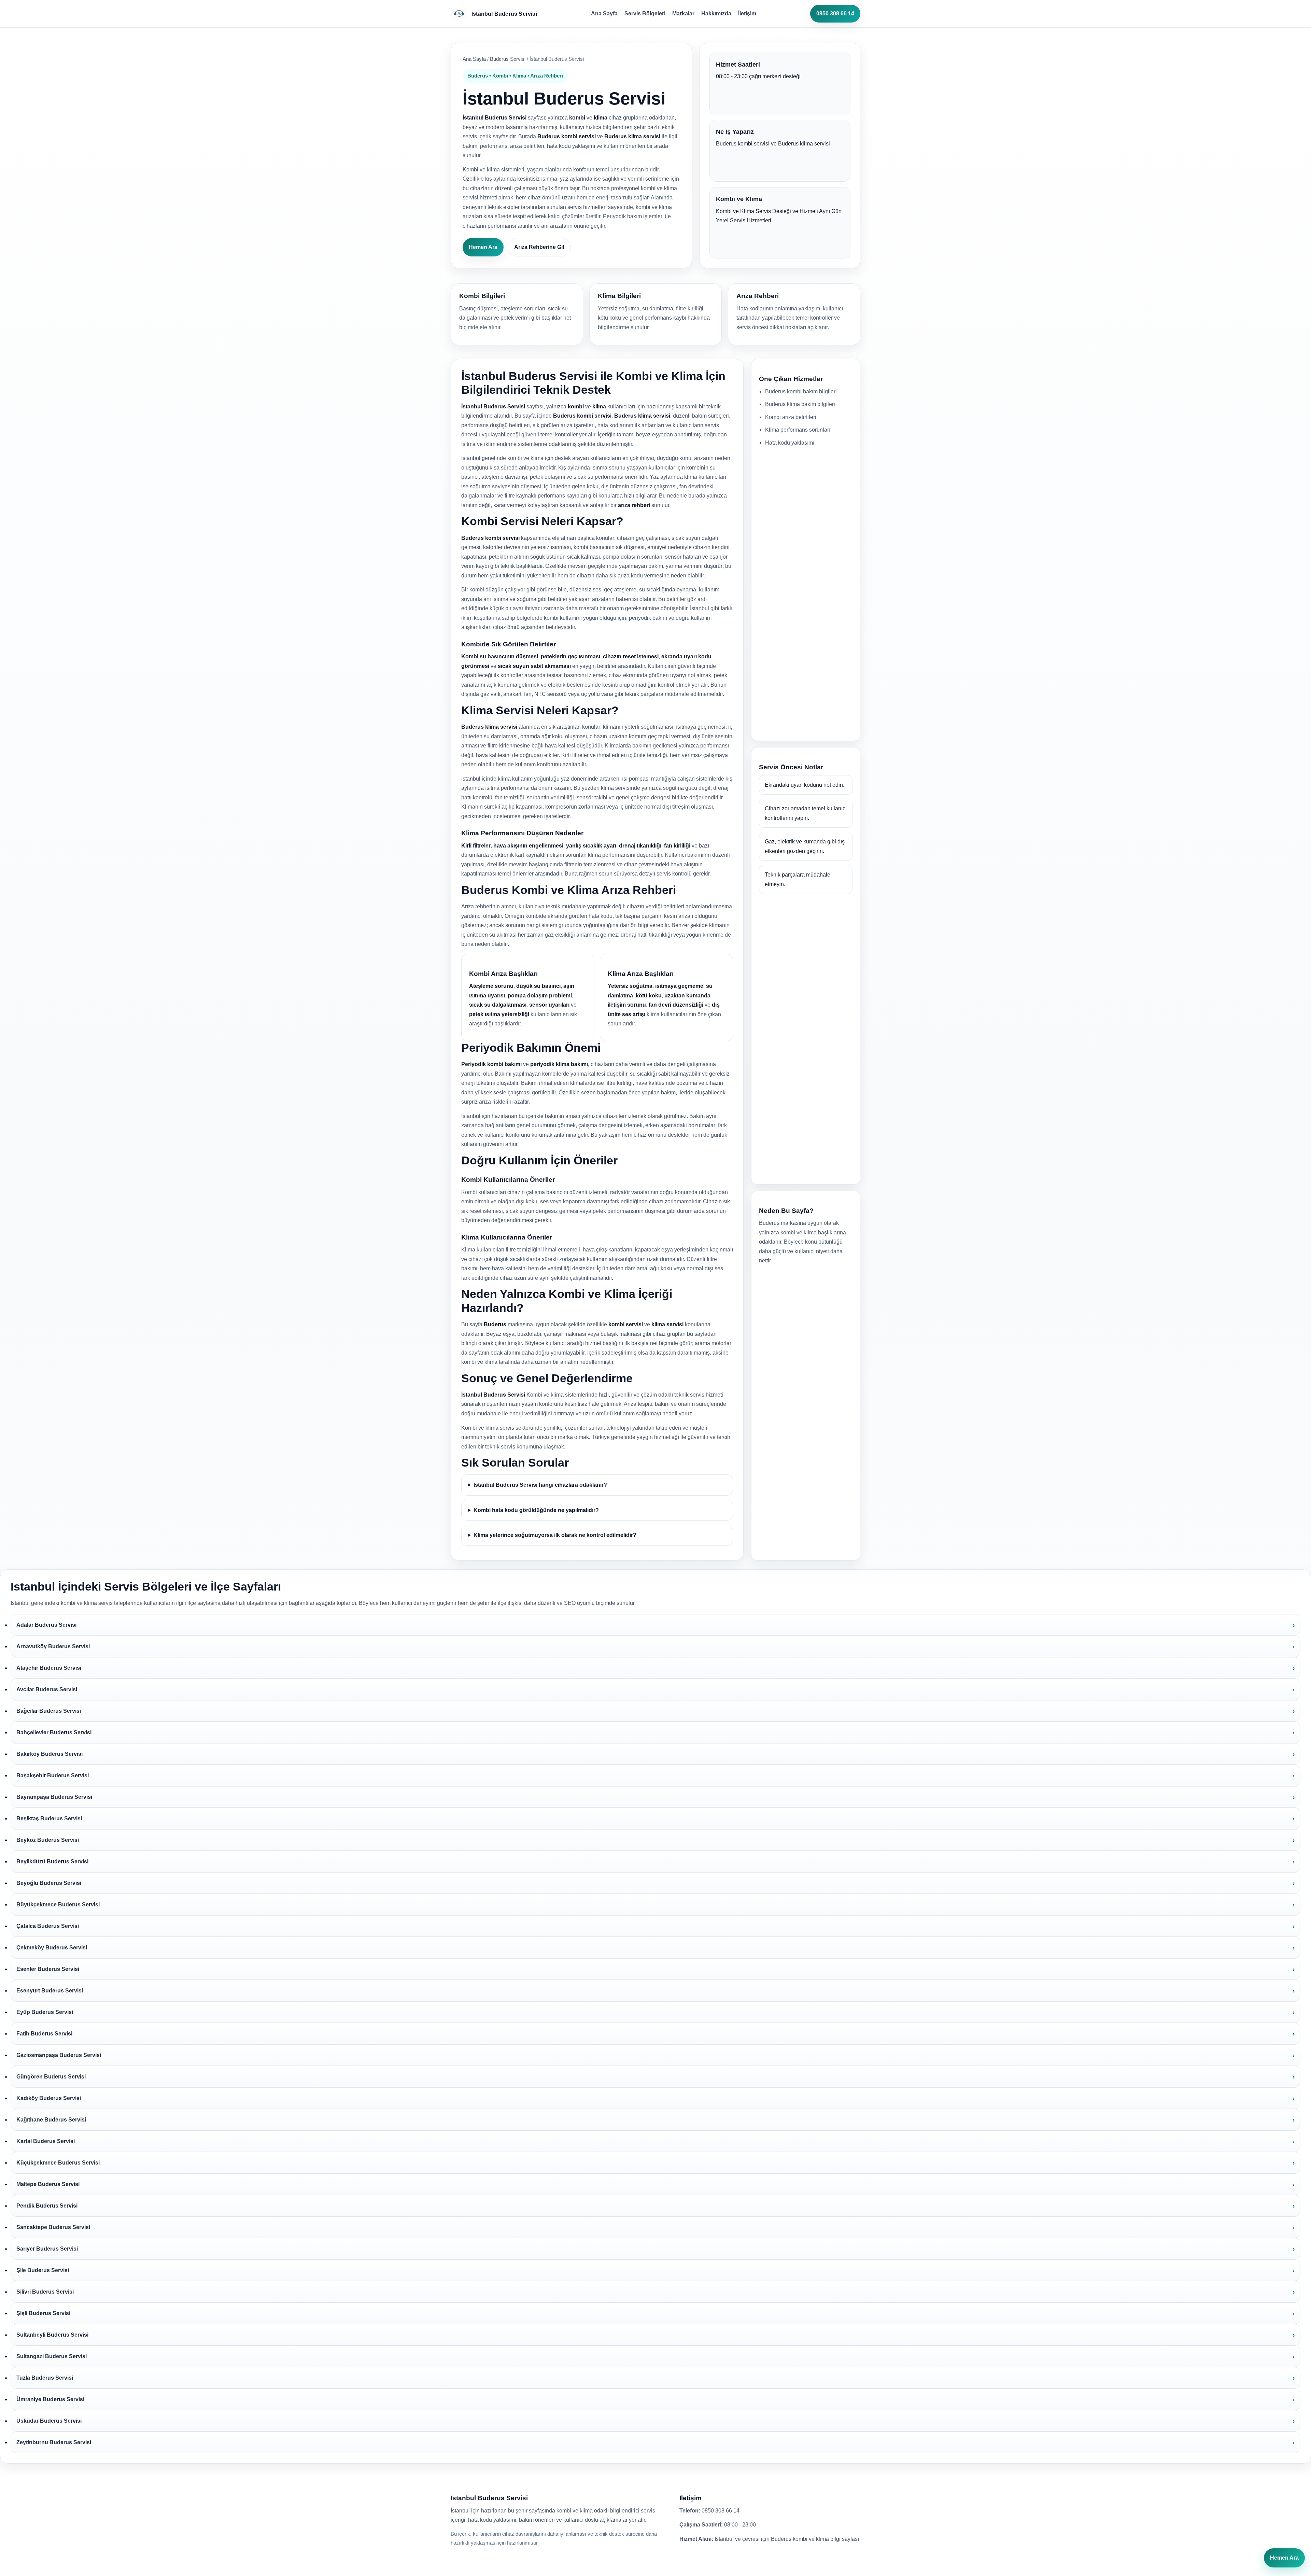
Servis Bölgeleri (645, 13)
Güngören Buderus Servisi (51, 2077)
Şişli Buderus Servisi (43, 2313)
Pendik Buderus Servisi (47, 2206)
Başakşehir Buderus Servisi (53, 1775)
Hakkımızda (716, 13)
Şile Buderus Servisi (43, 2270)
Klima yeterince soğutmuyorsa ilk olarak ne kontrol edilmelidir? (555, 1535)
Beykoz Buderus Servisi (48, 1840)
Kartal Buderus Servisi (46, 2141)
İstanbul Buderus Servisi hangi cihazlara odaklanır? (540, 1485)
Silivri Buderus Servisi (45, 2292)
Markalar (683, 13)
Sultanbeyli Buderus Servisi (52, 2335)
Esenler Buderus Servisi (48, 1969)
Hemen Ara (483, 247)
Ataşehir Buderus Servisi (49, 1668)
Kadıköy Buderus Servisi (49, 2098)
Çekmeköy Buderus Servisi (52, 1948)
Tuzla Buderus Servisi (45, 2378)
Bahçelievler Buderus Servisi (54, 1732)
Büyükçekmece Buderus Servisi (58, 1905)
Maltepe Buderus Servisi (48, 2184)
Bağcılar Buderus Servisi (49, 1711)
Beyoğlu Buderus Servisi (49, 1883)
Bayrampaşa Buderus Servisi (54, 1797)
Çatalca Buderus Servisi (48, 1926)
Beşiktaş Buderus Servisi (49, 1818)
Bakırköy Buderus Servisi (50, 1754)
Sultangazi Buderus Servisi (52, 2356)
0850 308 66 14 (835, 13)
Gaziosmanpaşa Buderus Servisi (59, 2055)
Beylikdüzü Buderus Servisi (52, 1861)
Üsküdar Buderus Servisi (49, 2421)
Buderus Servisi (508, 59)
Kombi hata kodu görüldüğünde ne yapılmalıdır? (536, 1510)
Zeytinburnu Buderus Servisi (54, 2442)
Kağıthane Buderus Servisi (51, 2120)
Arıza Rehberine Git (539, 247)
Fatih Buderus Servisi (44, 2034)
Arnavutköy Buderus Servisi (53, 1646)
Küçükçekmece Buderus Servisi (58, 2163)
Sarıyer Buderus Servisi (47, 2249)
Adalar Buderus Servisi (46, 1625)
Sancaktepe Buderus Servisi (53, 2227)
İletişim (747, 13)
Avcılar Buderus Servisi (47, 1689)
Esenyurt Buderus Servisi (50, 1991)
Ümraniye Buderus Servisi (50, 2399)
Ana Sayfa (604, 13)
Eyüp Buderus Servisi (45, 2012)
